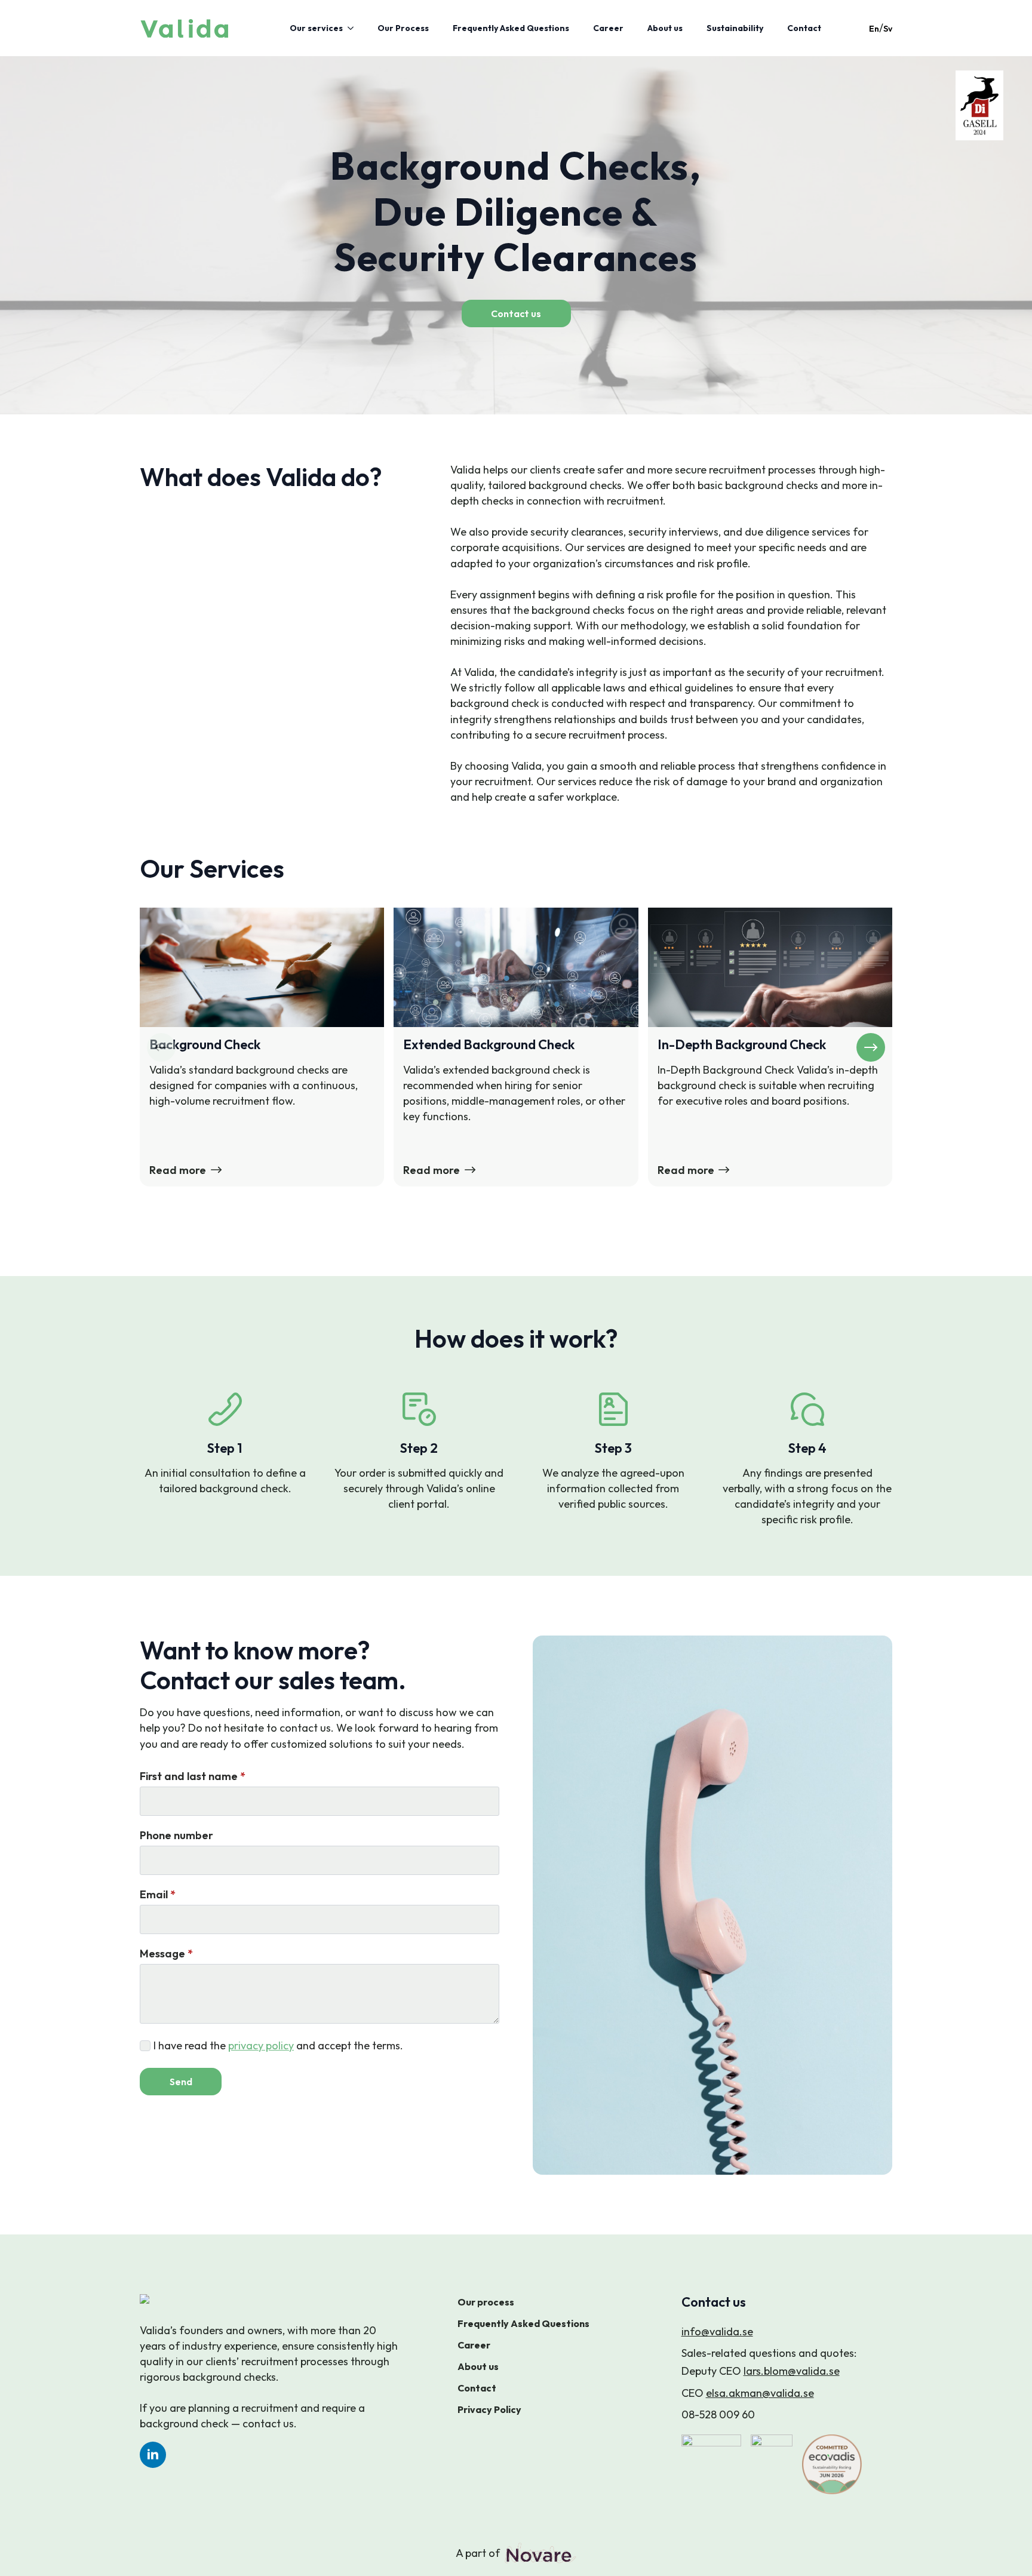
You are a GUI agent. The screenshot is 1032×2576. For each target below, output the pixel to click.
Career (608, 28)
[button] (871, 1047)
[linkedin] (153, 2455)
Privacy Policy (489, 2409)
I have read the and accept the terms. (278, 2045)
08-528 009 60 (718, 2414)
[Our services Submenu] (354, 28)
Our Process (403, 28)
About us (665, 28)
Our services (316, 28)
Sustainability (735, 28)
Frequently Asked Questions (511, 28)
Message (166, 1954)
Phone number (176, 1836)
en (874, 29)
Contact (804, 28)
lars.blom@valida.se (792, 2371)
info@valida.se (717, 2331)
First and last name (193, 1776)
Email (158, 1895)
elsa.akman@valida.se (760, 2393)
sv (888, 29)
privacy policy (261, 2045)
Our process (486, 2302)
